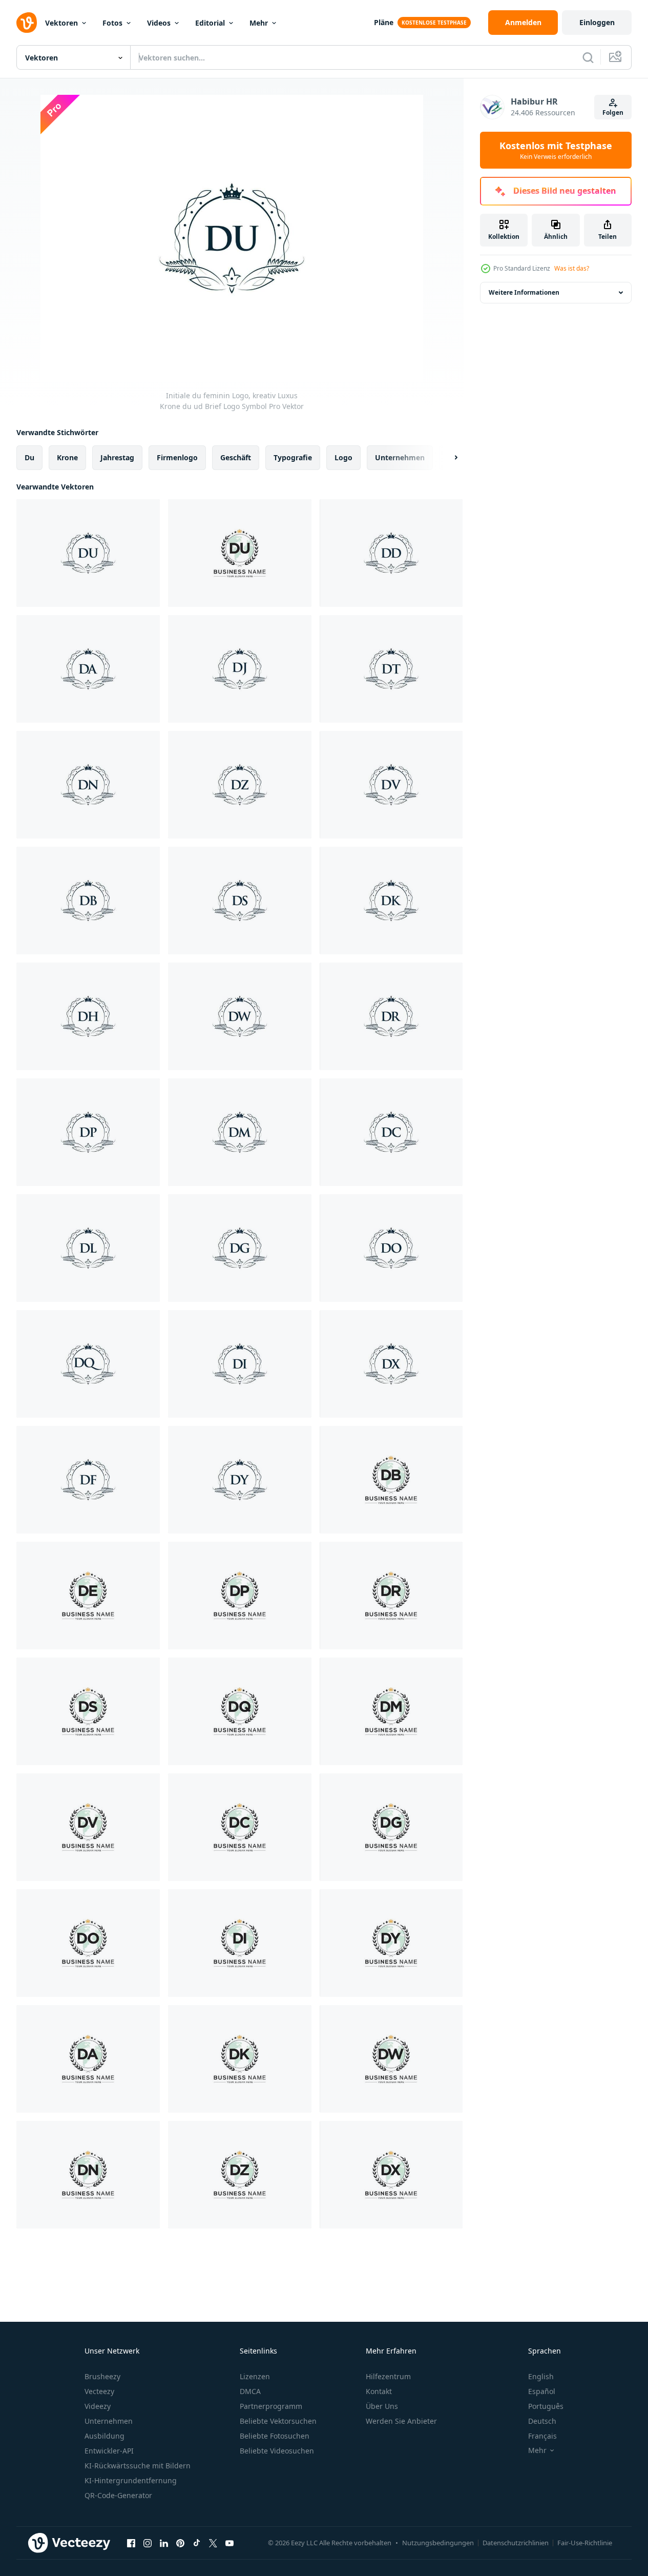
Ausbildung (104, 2436)
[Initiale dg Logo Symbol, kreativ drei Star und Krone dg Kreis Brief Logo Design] (391, 1827)
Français (542, 2436)
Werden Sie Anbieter (401, 2421)
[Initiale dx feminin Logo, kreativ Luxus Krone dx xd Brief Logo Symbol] (391, 1364)
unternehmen (400, 457)
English (541, 2376)
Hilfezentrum (388, 2376)
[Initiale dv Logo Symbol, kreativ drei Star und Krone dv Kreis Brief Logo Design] (88, 1827)
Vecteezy (99, 2391)
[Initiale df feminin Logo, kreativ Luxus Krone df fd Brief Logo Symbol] (88, 1480)
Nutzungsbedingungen (438, 2543)
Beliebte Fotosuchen (275, 2436)
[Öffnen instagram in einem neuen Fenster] (148, 2543)
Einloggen (597, 22)
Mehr (259, 23)
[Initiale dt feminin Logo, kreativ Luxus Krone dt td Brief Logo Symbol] (391, 669)
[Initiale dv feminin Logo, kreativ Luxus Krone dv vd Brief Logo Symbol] (391, 785)
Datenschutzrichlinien (516, 2543)
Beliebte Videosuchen (277, 2451)
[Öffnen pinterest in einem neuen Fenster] (180, 2543)
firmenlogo (177, 457)
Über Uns (382, 2406)
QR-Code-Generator (118, 2495)
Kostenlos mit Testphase (556, 150)
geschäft (236, 457)
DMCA (250, 2391)
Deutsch (542, 2421)
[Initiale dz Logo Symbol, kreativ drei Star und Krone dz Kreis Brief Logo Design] (240, 2175)
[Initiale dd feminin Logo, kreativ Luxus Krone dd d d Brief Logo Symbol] (391, 553)
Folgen (613, 113)
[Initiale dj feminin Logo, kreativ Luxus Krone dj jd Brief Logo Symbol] (240, 669)
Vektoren (61, 23)
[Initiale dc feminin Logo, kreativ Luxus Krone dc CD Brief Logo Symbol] (391, 1132)
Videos (159, 23)
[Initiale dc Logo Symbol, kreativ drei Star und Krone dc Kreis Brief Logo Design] (240, 1827)
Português (546, 2406)
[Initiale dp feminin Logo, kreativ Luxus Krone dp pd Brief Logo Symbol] (88, 1132)
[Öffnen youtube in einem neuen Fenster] (229, 2543)
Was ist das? (572, 268)
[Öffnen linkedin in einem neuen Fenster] (164, 2543)
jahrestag (117, 457)
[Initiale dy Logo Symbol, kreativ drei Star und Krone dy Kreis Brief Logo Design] (391, 1943)
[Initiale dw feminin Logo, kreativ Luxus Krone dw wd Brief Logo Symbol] (240, 1016)
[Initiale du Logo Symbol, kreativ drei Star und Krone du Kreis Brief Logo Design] (240, 553)
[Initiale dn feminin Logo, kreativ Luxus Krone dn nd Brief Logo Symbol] (88, 785)
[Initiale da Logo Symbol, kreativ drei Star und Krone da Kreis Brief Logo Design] (88, 2059)
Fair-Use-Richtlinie (585, 2543)
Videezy (98, 2406)
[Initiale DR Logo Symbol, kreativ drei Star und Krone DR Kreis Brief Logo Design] (391, 1596)
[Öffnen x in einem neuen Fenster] (213, 2543)
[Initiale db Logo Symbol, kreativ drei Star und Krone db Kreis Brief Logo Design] (391, 1480)
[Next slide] (447, 458)
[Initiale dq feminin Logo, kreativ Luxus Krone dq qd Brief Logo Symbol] (88, 1364)
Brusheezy (102, 2376)
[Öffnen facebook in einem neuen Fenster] (131, 2543)
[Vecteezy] (27, 23)
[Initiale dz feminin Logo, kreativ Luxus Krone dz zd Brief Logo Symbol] (240, 785)
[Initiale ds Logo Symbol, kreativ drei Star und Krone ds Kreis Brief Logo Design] (88, 1711)
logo (343, 457)
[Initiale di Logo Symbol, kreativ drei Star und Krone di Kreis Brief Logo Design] (240, 1943)
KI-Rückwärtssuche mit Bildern (138, 2466)
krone (67, 457)
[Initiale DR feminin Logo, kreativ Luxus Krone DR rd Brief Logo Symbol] (391, 1016)
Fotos (112, 23)
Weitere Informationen (524, 292)
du (29, 457)
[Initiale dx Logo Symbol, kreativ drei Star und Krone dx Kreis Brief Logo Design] (391, 1711)
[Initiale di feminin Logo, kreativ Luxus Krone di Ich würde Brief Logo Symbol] (240, 1364)
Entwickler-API (109, 2451)
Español (542, 2391)
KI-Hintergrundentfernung (131, 2480)
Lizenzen (255, 2376)
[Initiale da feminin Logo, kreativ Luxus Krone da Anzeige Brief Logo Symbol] (88, 669)
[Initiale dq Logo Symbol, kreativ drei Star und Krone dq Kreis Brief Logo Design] (240, 1711)
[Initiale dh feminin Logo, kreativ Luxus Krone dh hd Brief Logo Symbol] (88, 1016)
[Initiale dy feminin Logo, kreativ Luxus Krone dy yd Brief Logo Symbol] (240, 1480)
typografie (293, 457)
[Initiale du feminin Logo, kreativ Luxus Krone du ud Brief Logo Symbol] (88, 553)
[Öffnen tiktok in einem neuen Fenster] (197, 2543)
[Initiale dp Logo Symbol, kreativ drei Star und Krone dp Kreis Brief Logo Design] (240, 1596)
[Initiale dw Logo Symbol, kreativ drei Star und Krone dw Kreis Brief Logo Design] (391, 2059)
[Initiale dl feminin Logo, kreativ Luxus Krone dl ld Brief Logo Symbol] (88, 1248)
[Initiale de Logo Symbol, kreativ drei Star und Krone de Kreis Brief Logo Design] (88, 1596)
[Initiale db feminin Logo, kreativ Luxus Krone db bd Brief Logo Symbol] (88, 901)
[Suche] (588, 57)
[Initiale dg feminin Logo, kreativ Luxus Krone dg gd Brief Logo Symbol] (240, 1248)
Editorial (210, 23)
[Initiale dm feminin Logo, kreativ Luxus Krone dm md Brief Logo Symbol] (240, 1132)
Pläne (384, 22)
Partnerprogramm (271, 2406)
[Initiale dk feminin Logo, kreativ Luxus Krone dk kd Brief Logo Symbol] (391, 901)
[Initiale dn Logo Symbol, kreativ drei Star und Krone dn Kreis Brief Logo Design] (88, 2175)
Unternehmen (109, 2421)
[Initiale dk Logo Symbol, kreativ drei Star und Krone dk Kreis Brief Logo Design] (240, 2059)
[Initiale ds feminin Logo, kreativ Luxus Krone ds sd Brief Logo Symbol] (240, 901)
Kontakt (379, 2391)
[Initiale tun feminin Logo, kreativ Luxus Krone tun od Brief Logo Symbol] (391, 1248)
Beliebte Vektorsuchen (278, 2421)
